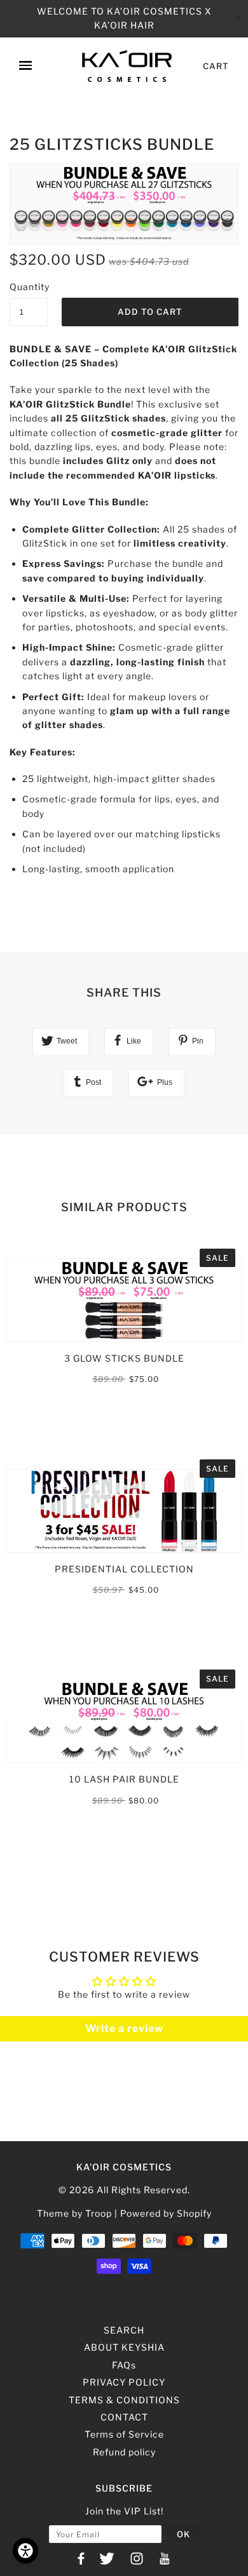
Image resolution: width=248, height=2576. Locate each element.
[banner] (127, 66)
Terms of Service (124, 2434)
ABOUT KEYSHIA (124, 2347)
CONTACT (124, 2417)
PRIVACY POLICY (124, 2382)
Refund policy (124, 2452)
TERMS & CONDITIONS (124, 2400)
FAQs (124, 2365)
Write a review (124, 2028)
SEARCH (124, 2330)
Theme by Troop (74, 2213)
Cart (216, 66)
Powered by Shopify (166, 2213)
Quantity (29, 287)
